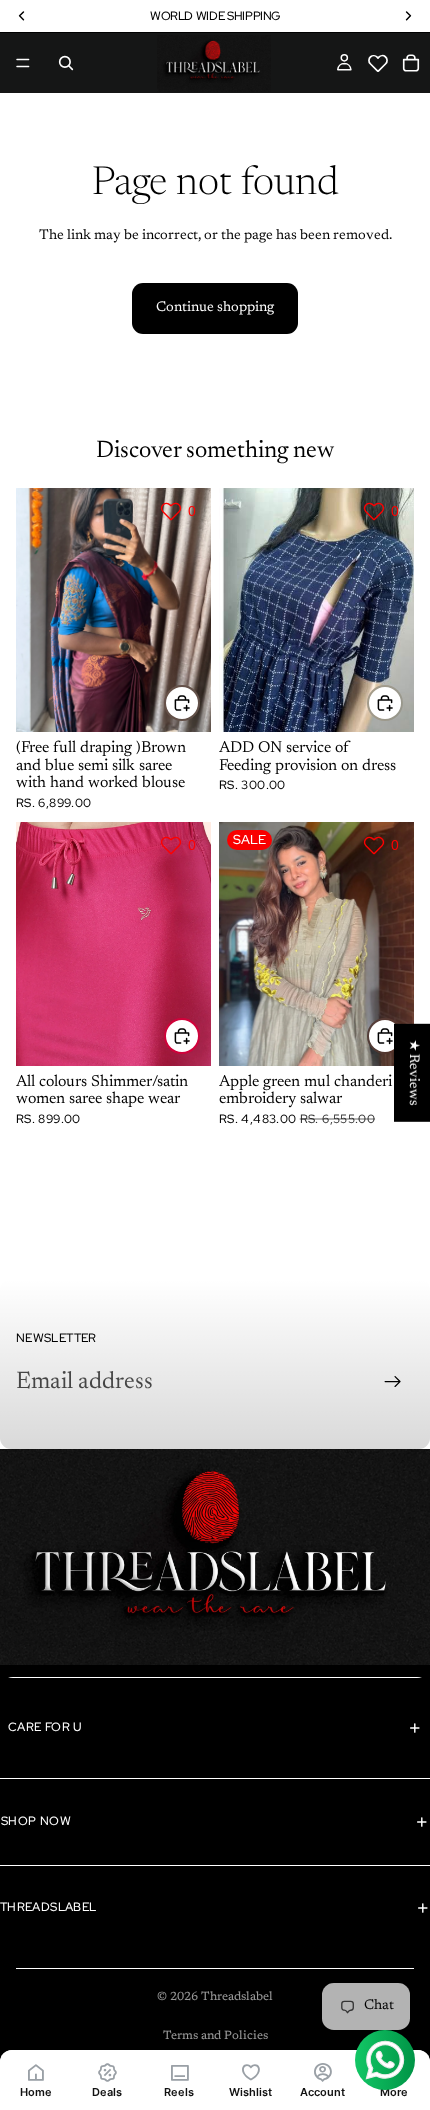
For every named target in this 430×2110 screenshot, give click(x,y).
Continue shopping (215, 308)
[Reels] (179, 2071)
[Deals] (108, 2071)
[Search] (66, 63)
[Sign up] (393, 1382)
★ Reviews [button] (413, 1073)
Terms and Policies (215, 2036)
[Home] (36, 2071)
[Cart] (411, 63)
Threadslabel (237, 1997)
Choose (199, 702)
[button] (378, 63)
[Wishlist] (251, 2071)
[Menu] (23, 63)
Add (402, 702)
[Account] (323, 2071)
